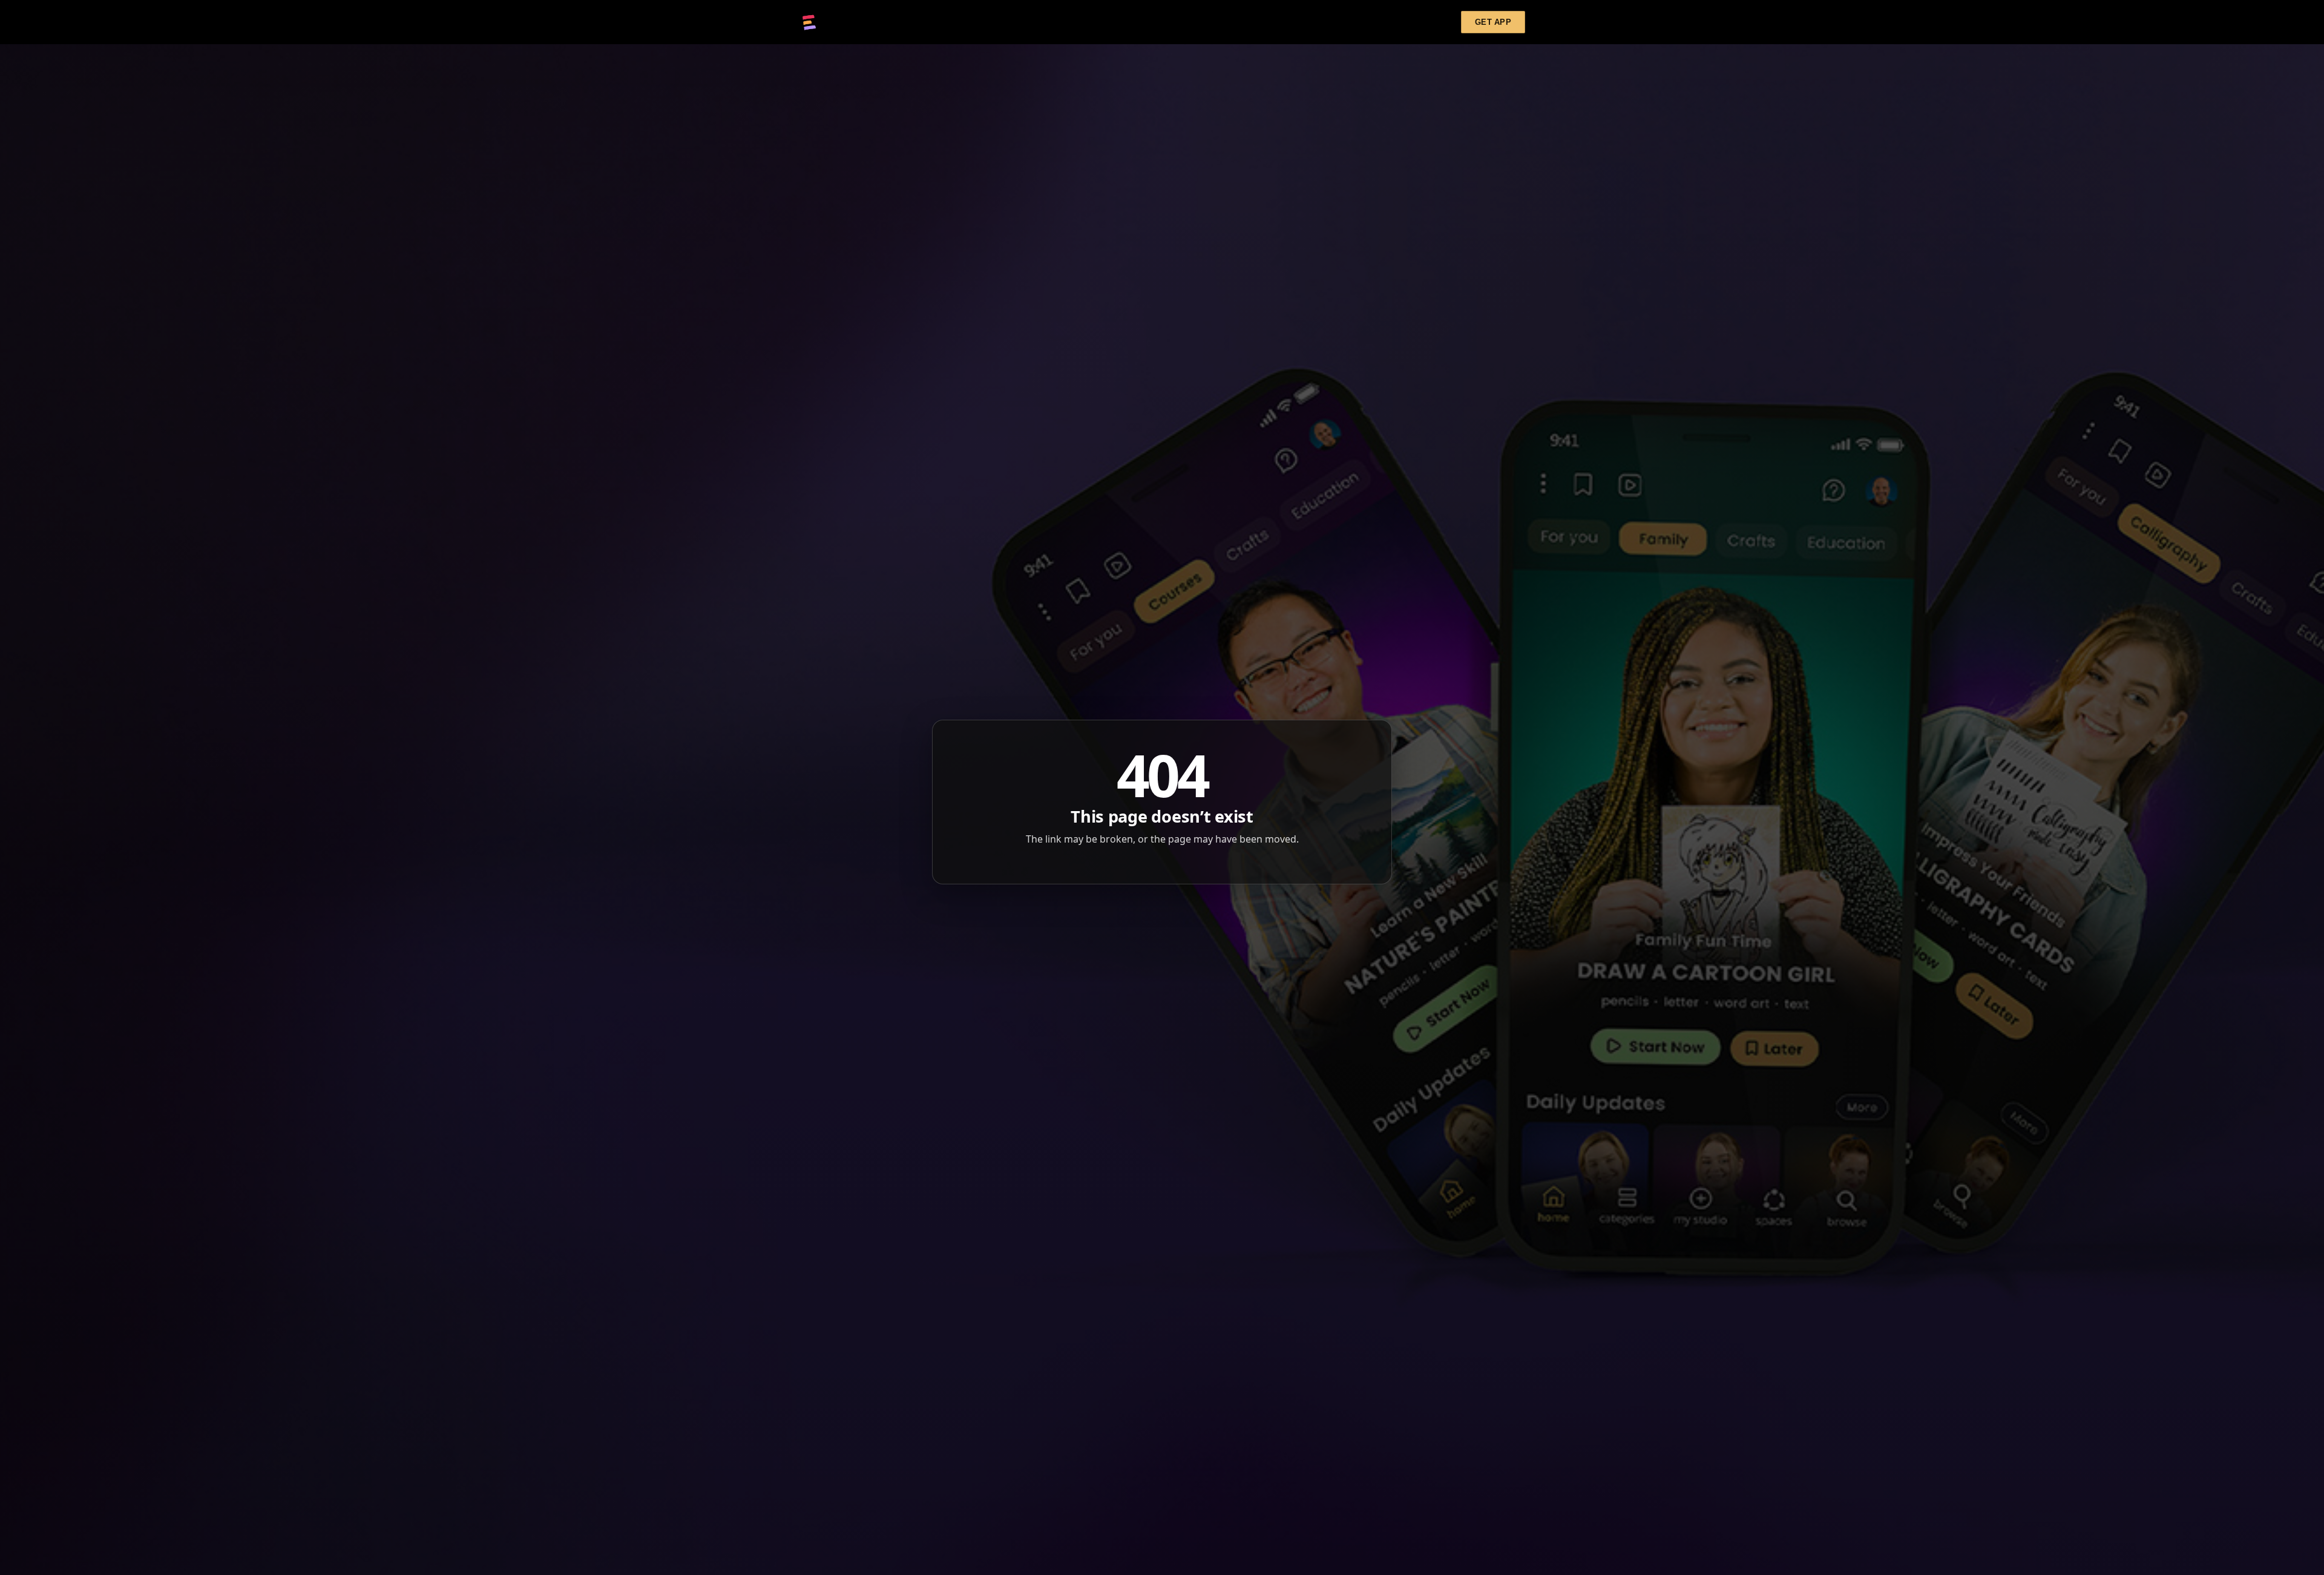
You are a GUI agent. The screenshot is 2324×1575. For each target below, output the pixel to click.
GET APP (1493, 22)
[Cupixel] (809, 22)
